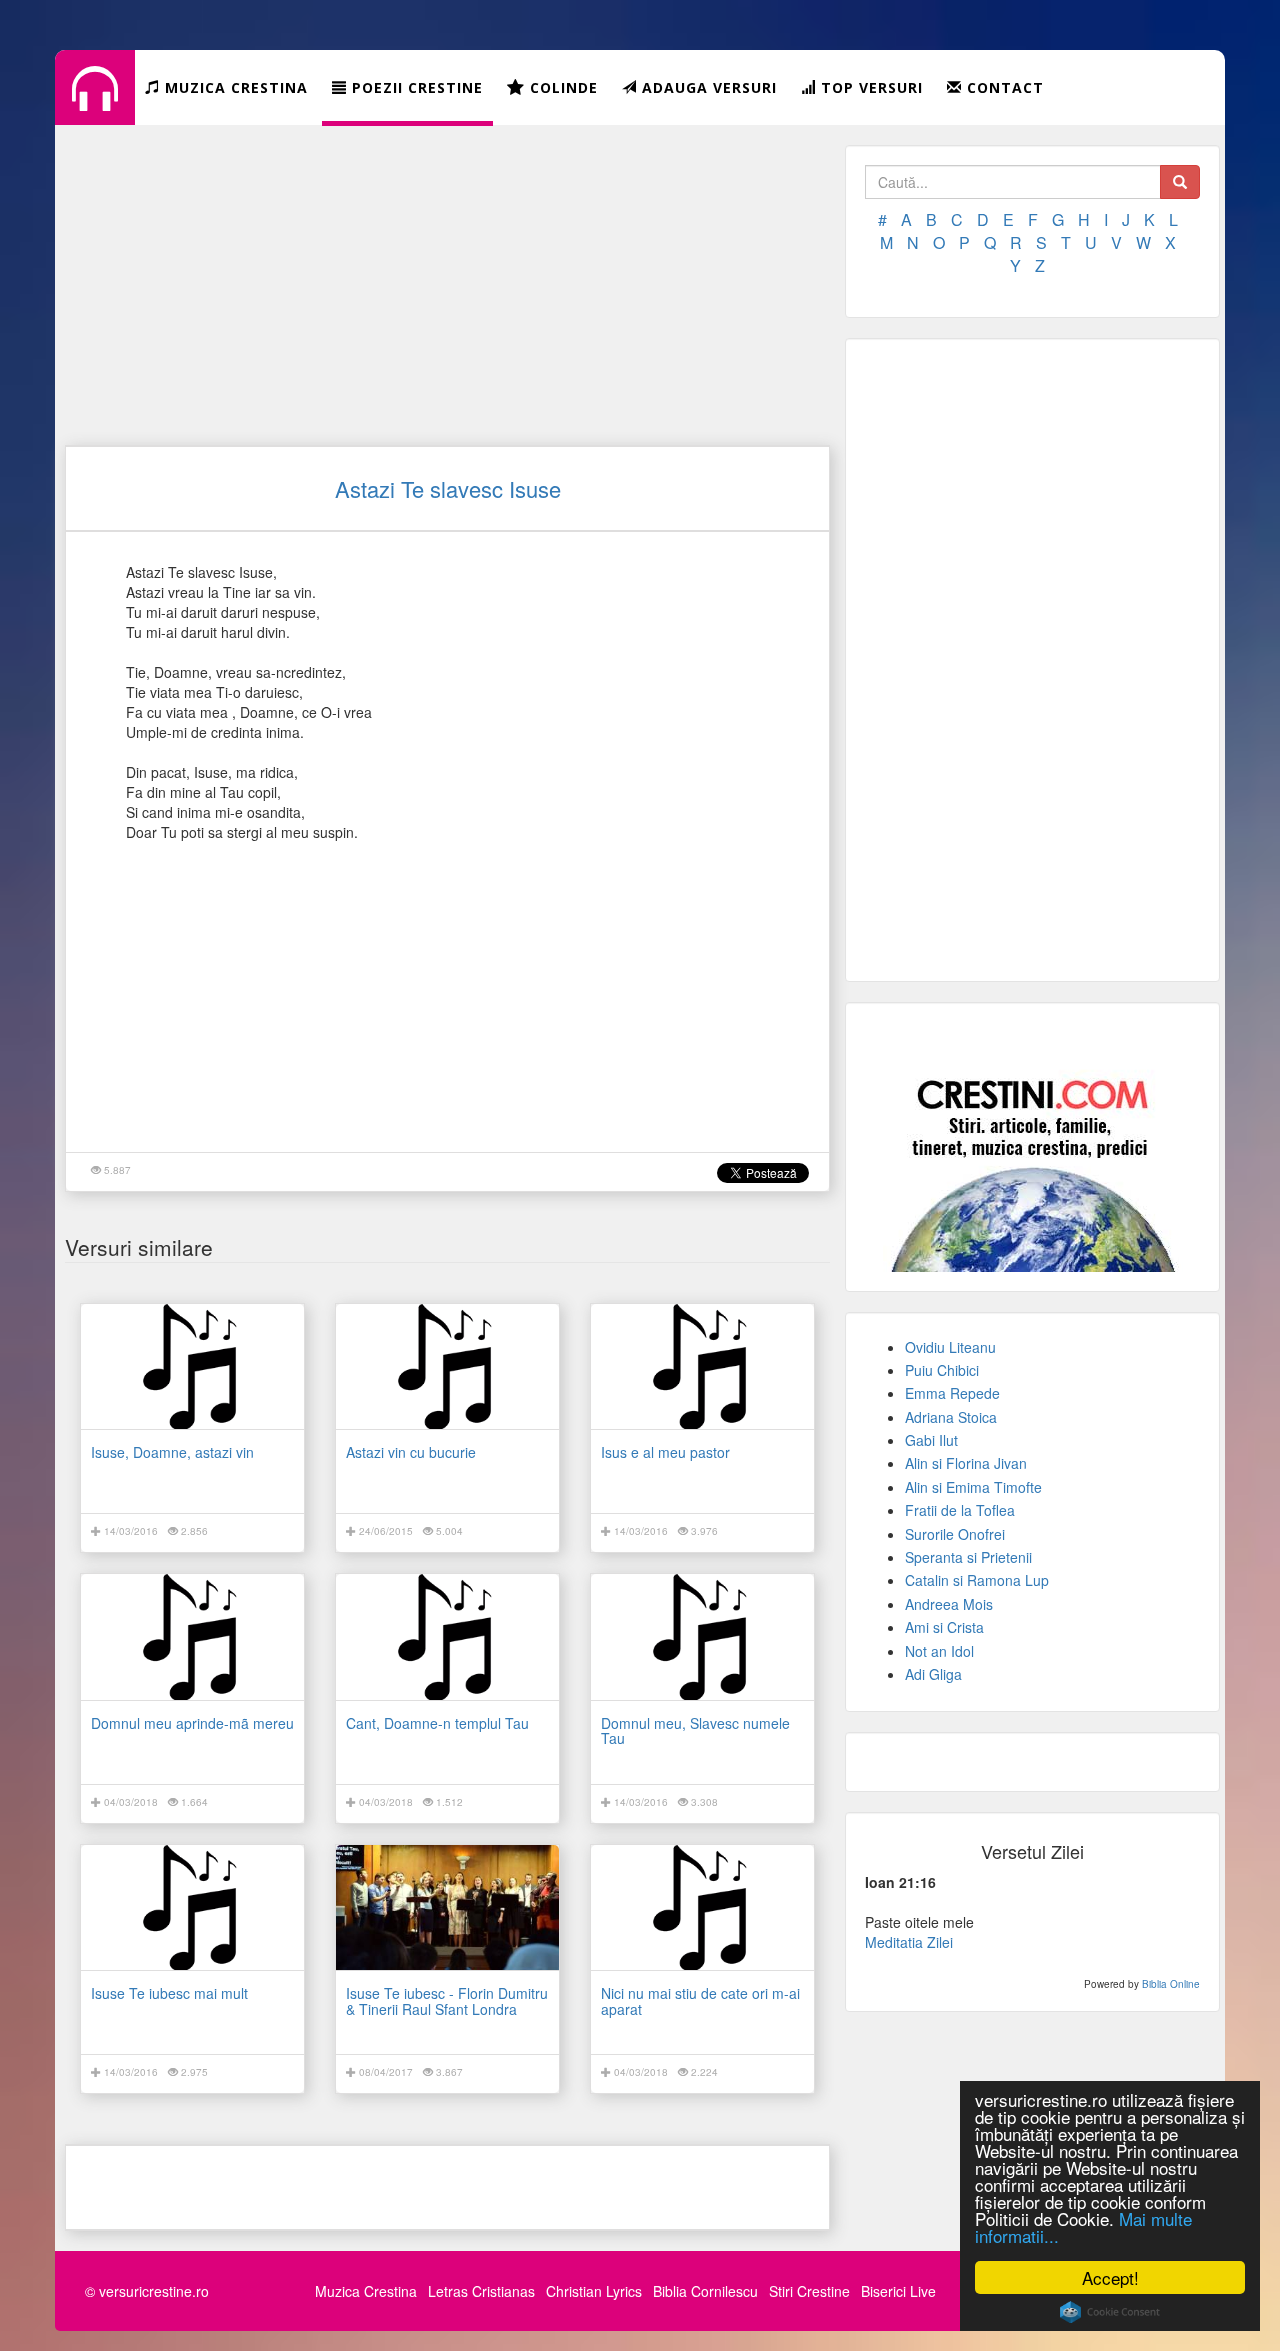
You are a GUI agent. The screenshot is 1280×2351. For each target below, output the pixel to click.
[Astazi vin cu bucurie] (447, 1366)
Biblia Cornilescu (705, 2291)
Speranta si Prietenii (968, 1557)
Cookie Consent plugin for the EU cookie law (1110, 2312)
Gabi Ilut (931, 1440)
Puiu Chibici (942, 1370)
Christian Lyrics (594, 2291)
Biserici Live (898, 2291)
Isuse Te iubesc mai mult (169, 1993)
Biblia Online (1171, 1984)
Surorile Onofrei (955, 1534)
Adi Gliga (933, 1674)
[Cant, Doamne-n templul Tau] (447, 1636)
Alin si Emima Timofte (973, 1487)
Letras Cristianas (481, 2291)
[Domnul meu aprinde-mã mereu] (192, 1636)
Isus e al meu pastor (665, 1452)
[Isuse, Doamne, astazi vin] (192, 1366)
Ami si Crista (944, 1627)
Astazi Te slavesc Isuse (448, 488)
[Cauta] (1180, 182)
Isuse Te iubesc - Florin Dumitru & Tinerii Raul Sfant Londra (447, 2000)
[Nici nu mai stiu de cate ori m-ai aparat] (702, 1907)
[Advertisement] (447, 285)
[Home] (95, 104)
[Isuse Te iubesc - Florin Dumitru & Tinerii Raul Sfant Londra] (447, 1907)
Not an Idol (939, 1651)
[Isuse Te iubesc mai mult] (192, 1907)
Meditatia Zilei (909, 1942)
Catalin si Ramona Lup (977, 1580)
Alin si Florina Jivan (966, 1463)
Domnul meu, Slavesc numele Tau (695, 1730)
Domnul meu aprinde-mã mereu (192, 1723)
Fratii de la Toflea (960, 1510)
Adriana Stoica (951, 1417)
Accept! (1110, 2277)
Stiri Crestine (809, 2291)
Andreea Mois (949, 1604)
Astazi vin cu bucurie (411, 1452)
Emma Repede (952, 1393)
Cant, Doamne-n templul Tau (437, 1723)
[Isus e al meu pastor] (702, 1366)
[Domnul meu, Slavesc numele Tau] (702, 1636)
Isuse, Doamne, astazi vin (172, 1452)
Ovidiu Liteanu (950, 1347)
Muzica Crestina (366, 2291)
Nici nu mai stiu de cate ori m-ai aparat (700, 2000)
